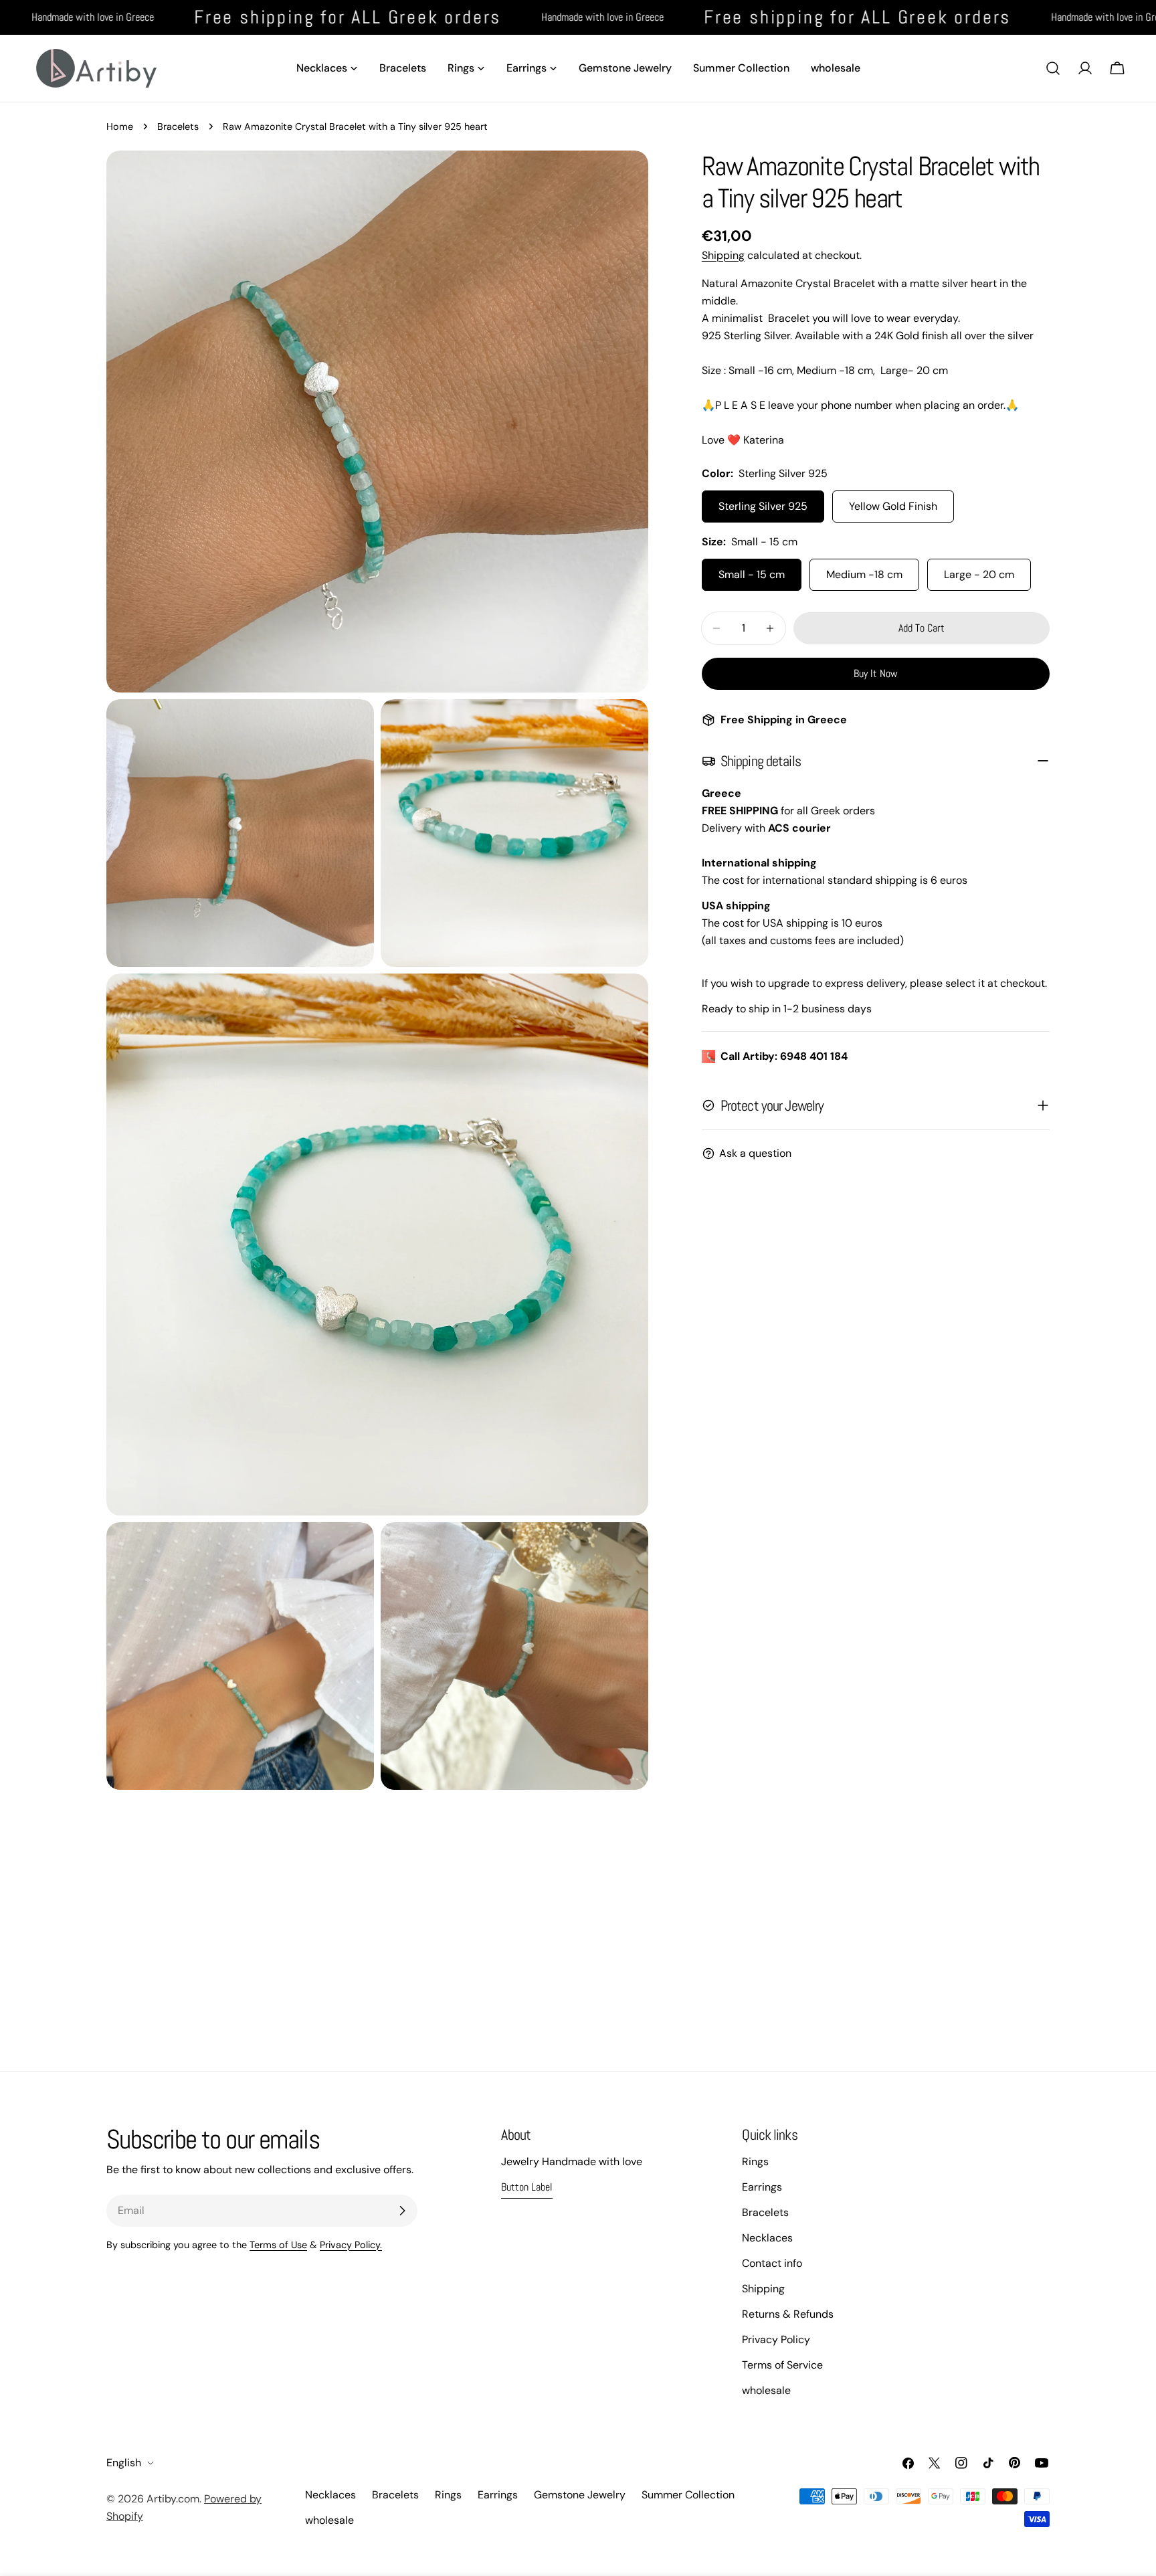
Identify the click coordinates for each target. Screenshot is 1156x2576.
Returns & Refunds (788, 2314)
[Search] (1053, 68)
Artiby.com (173, 2499)
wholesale (766, 2390)
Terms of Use (278, 2245)
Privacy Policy (776, 2339)
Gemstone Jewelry (580, 2495)
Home (120, 126)
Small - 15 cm (752, 574)
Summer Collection (688, 2495)
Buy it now (876, 673)
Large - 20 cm (979, 574)
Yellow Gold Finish (893, 506)
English (124, 2463)
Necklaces (767, 2238)
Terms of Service (782, 2365)
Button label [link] (527, 2187)
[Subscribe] (402, 2211)
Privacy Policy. (351, 2245)
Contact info (772, 2263)
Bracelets (178, 126)
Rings (755, 2161)
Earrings (762, 2187)
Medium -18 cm (864, 574)
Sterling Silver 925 (763, 506)
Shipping (723, 255)
